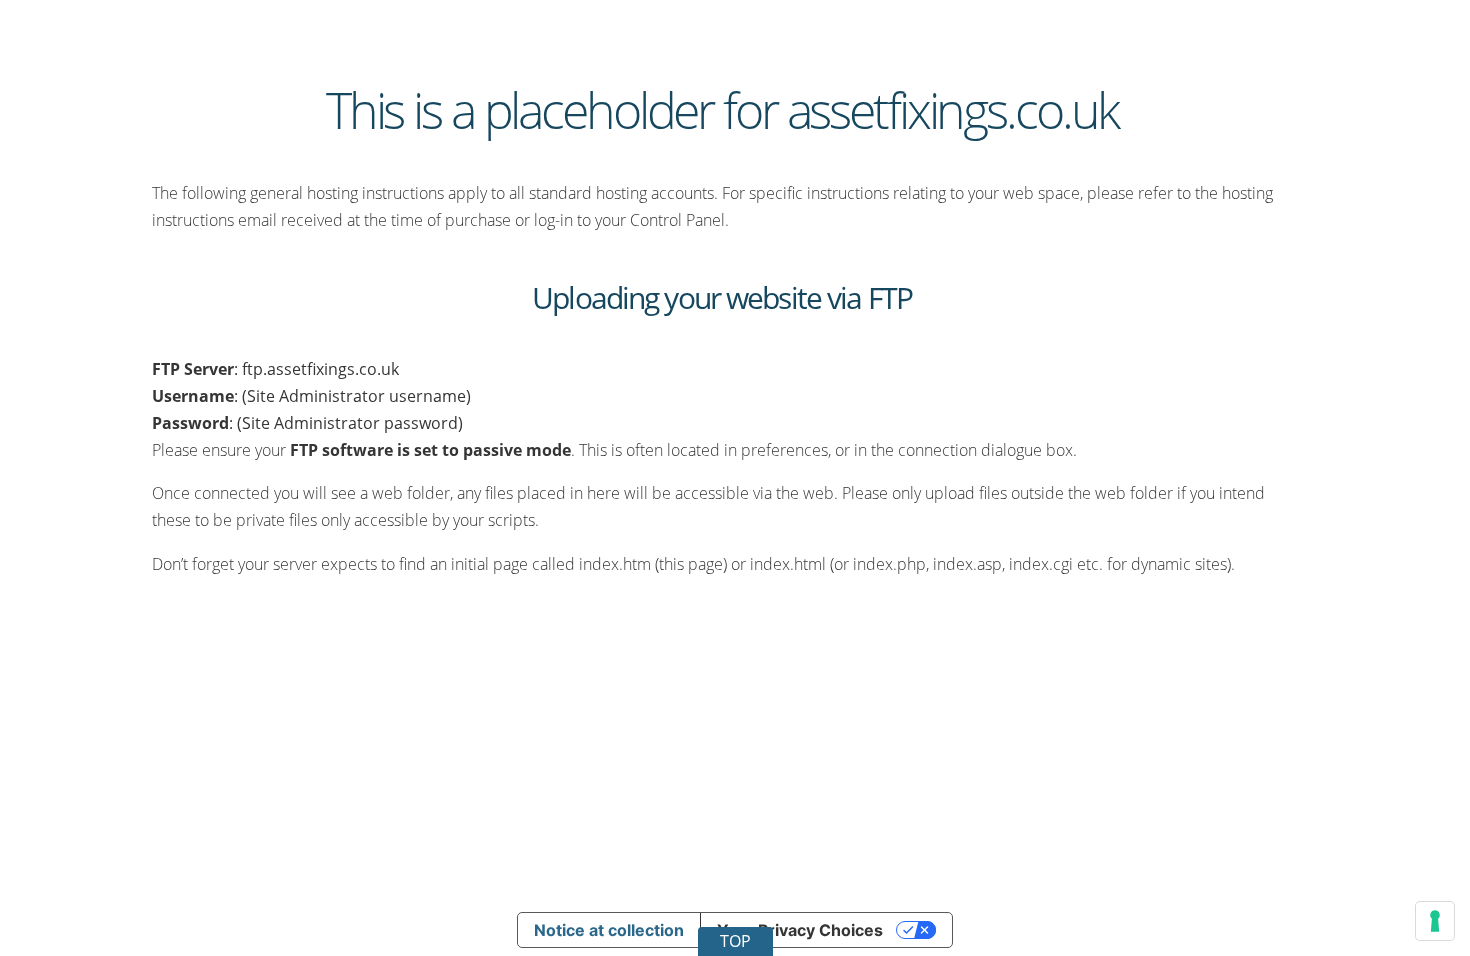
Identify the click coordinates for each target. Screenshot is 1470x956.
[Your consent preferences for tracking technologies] (1435, 921)
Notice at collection (609, 930)
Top (735, 941)
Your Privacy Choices (800, 930)
